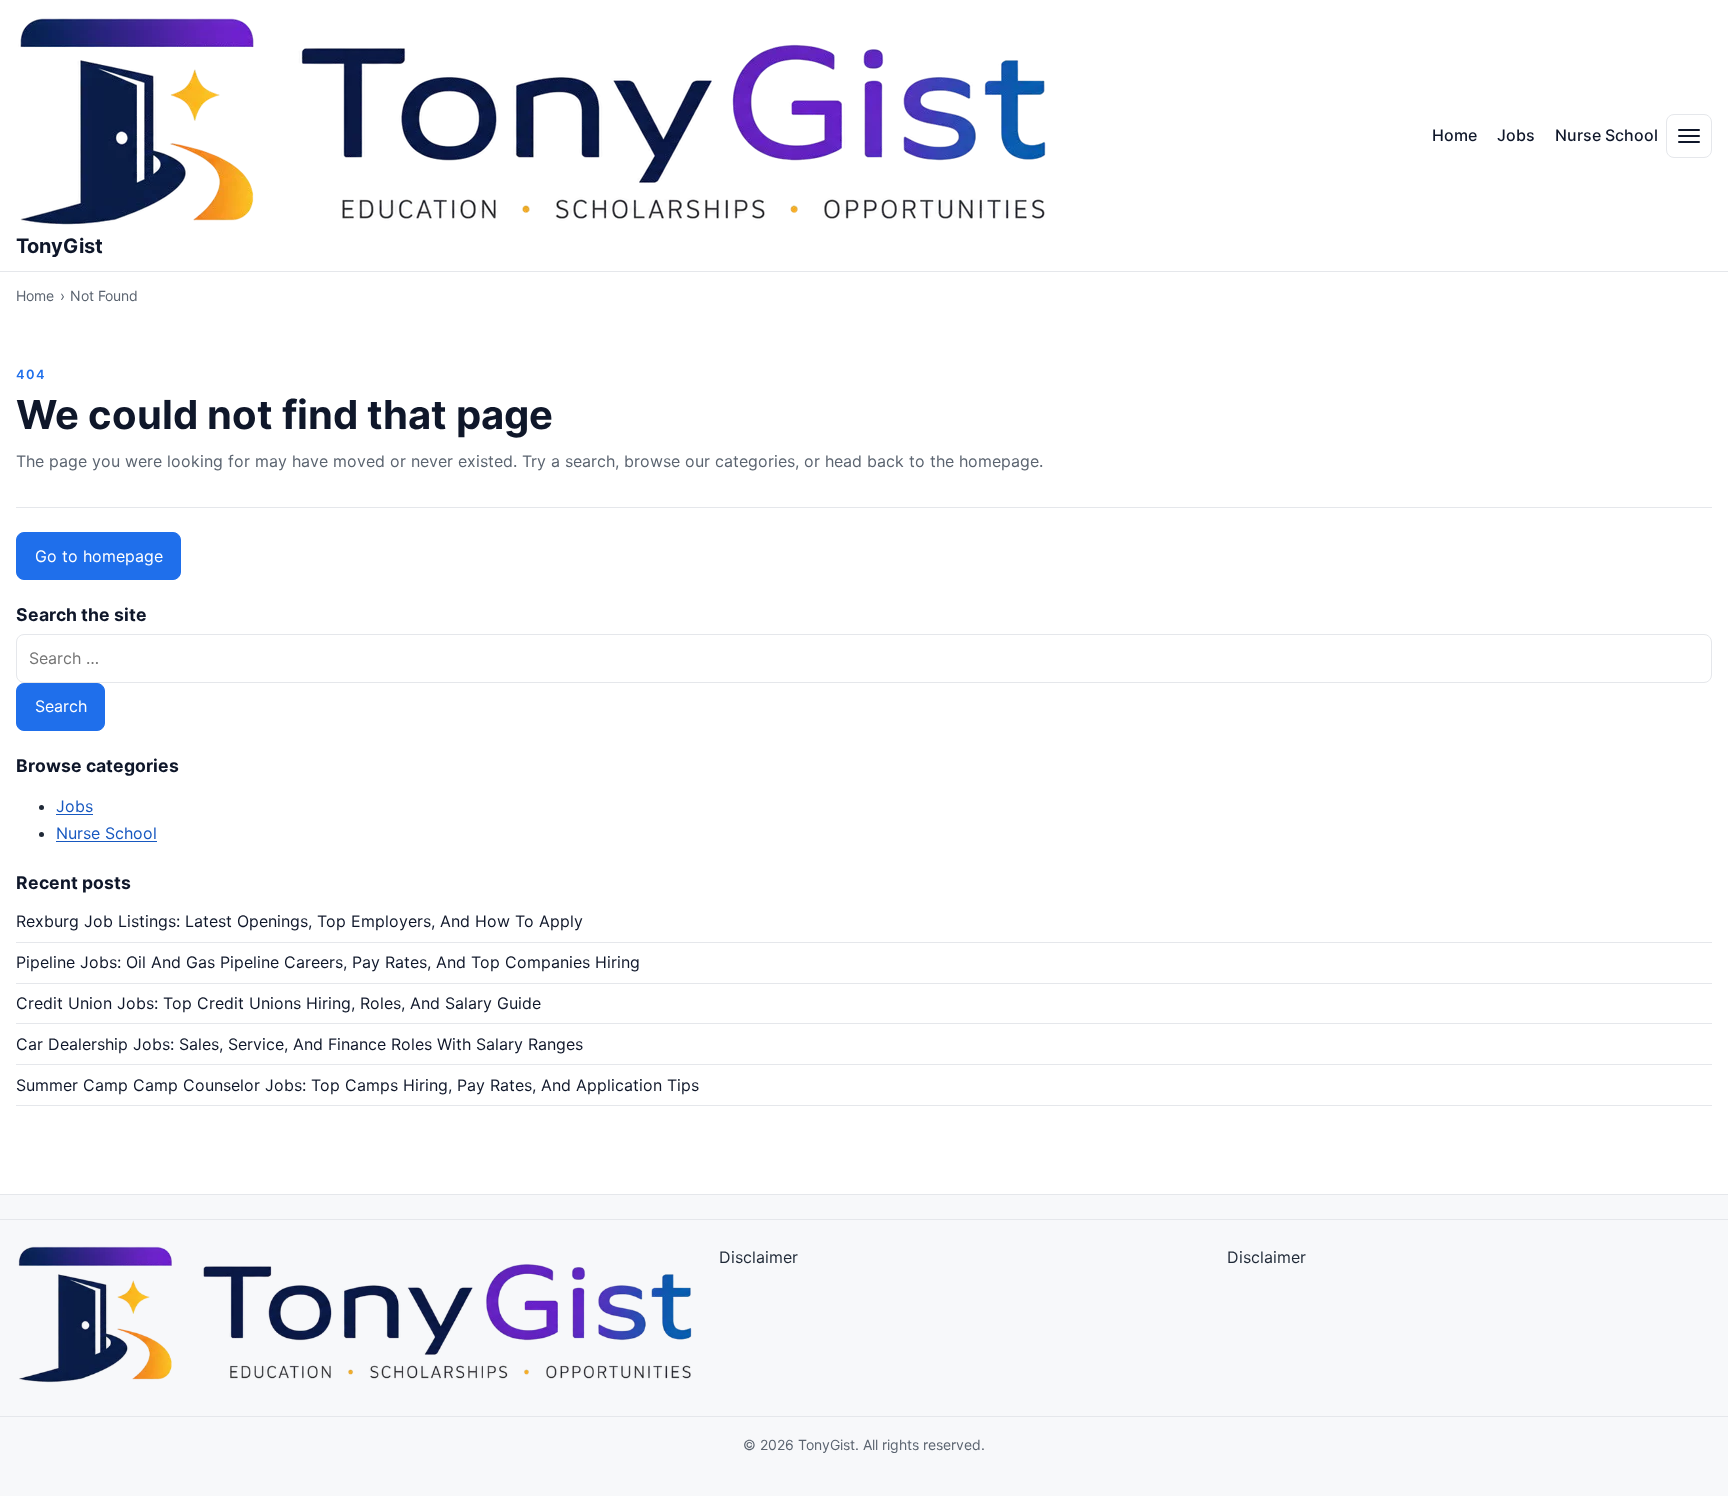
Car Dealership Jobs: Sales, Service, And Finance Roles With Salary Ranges (299, 1044)
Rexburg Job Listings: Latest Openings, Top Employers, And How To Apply (299, 921)
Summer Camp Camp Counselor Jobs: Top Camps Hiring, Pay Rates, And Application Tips (357, 1085)
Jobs (1516, 135)
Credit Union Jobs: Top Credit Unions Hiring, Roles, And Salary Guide (278, 1003)
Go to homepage (99, 556)
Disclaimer (758, 1257)
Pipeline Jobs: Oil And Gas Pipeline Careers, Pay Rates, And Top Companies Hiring (328, 962)
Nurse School (1606, 135)
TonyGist (59, 246)
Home (1454, 135)
